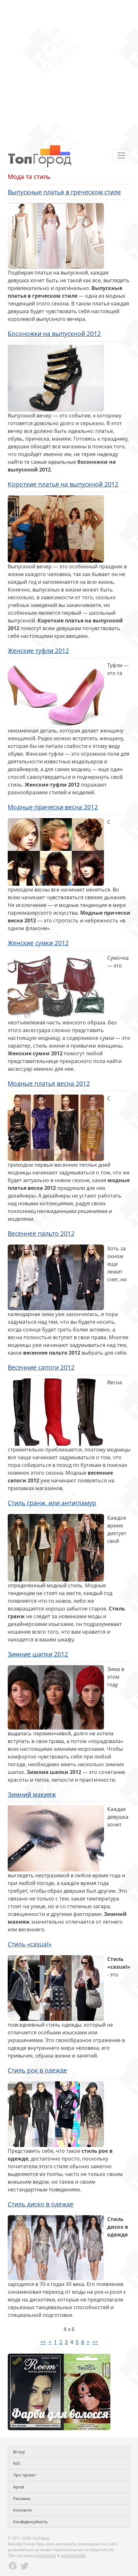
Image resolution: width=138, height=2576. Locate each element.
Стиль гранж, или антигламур (52, 1503)
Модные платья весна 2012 (49, 1083)
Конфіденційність (30, 2522)
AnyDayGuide (73, 2556)
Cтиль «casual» (30, 1944)
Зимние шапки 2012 (38, 1654)
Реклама (22, 2498)
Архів (18, 2487)
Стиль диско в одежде (41, 2204)
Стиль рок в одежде (37, 2070)
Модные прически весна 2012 (53, 807)
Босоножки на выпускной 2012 (54, 334)
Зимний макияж (32, 1794)
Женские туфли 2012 (38, 651)
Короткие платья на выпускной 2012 (63, 484)
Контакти (22, 2510)
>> (95, 2342)
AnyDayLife (46, 2556)
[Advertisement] (69, 69)
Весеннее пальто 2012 (41, 1233)
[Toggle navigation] (121, 155)
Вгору (19, 2452)
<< (43, 2342)
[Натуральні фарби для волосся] (59, 2391)
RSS (17, 2463)
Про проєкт (25, 2475)
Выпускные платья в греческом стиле (64, 192)
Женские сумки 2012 (38, 943)
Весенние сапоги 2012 (41, 1367)
